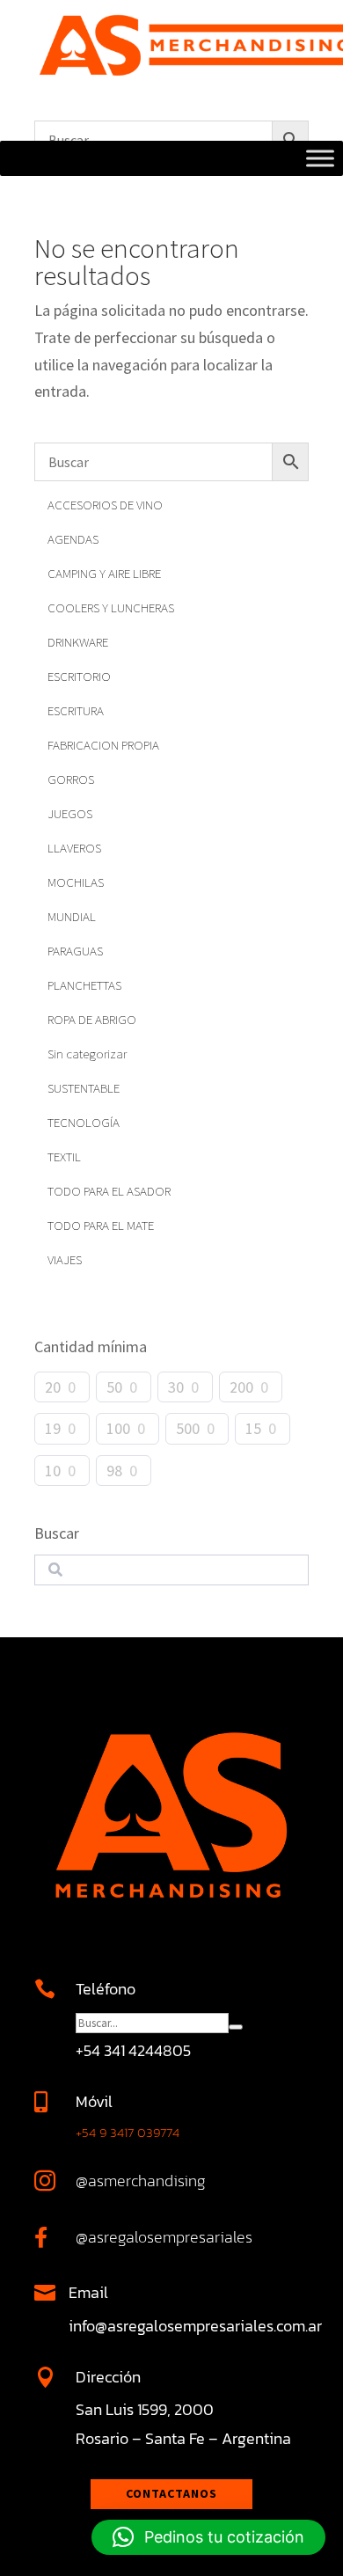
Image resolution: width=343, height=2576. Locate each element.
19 (53, 1428)
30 (176, 1387)
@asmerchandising (141, 2181)
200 (241, 1387)
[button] (208, 2537)
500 (188, 1428)
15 (253, 1428)
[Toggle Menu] (320, 159)
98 (114, 1471)
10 (53, 1471)
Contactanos (171, 2493)
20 (53, 1387)
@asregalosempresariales (164, 2237)
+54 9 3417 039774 (128, 2132)
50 (114, 1387)
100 (118, 1428)
